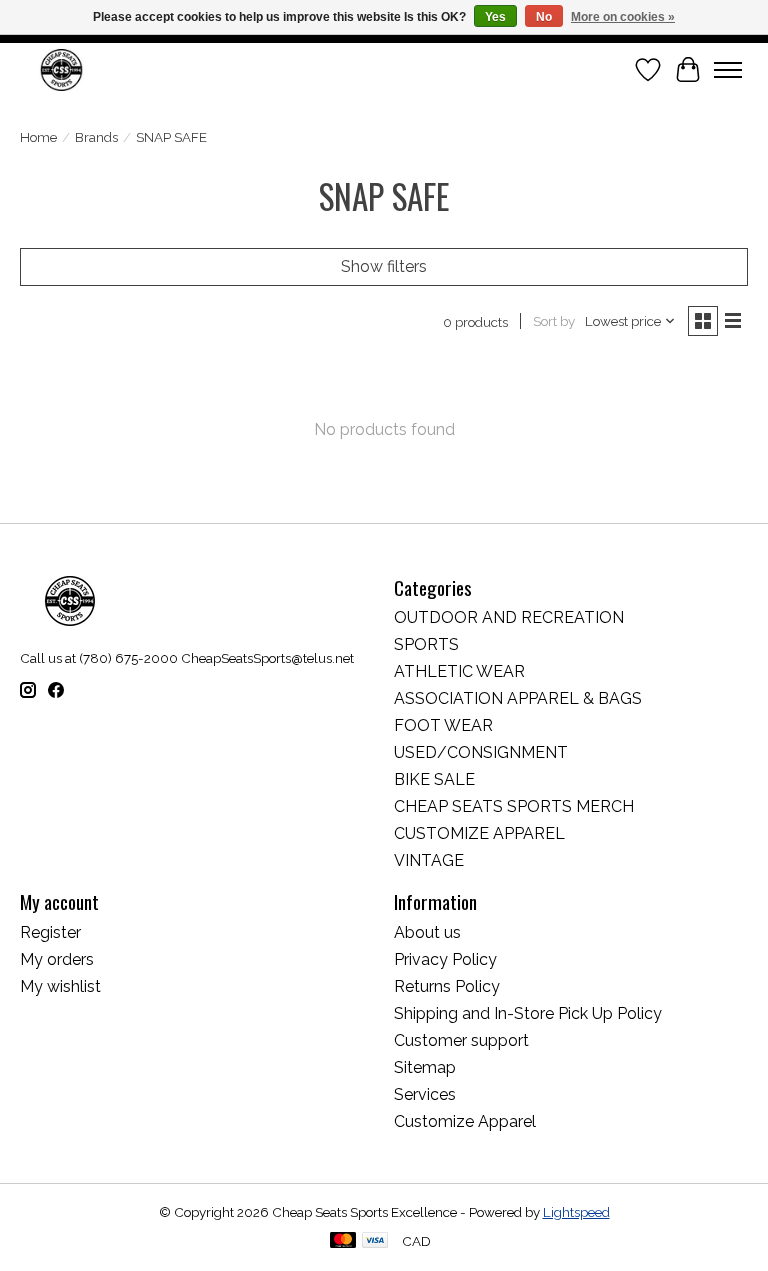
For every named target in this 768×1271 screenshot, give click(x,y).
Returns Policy (447, 986)
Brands (96, 137)
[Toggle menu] (728, 70)
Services (425, 1094)
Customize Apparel (465, 1121)
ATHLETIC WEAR (459, 671)
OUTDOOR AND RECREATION (509, 617)
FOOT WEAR (443, 725)
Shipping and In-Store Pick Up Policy (528, 1013)
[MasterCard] (343, 1241)
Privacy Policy (445, 959)
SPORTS (426, 644)
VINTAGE (429, 860)
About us (427, 932)
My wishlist (60, 986)
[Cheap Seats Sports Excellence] (61, 69)
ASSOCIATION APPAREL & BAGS (518, 698)
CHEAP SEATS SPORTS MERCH (514, 806)
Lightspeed (576, 1212)
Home (38, 137)
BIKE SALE (434, 779)
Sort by (554, 321)
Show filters (384, 266)
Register (50, 932)
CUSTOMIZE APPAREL (479, 833)
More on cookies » (623, 17)
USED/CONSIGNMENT (481, 752)
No (544, 17)
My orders (57, 959)
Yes (495, 17)
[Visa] (375, 1241)
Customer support (461, 1040)
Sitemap (425, 1067)
